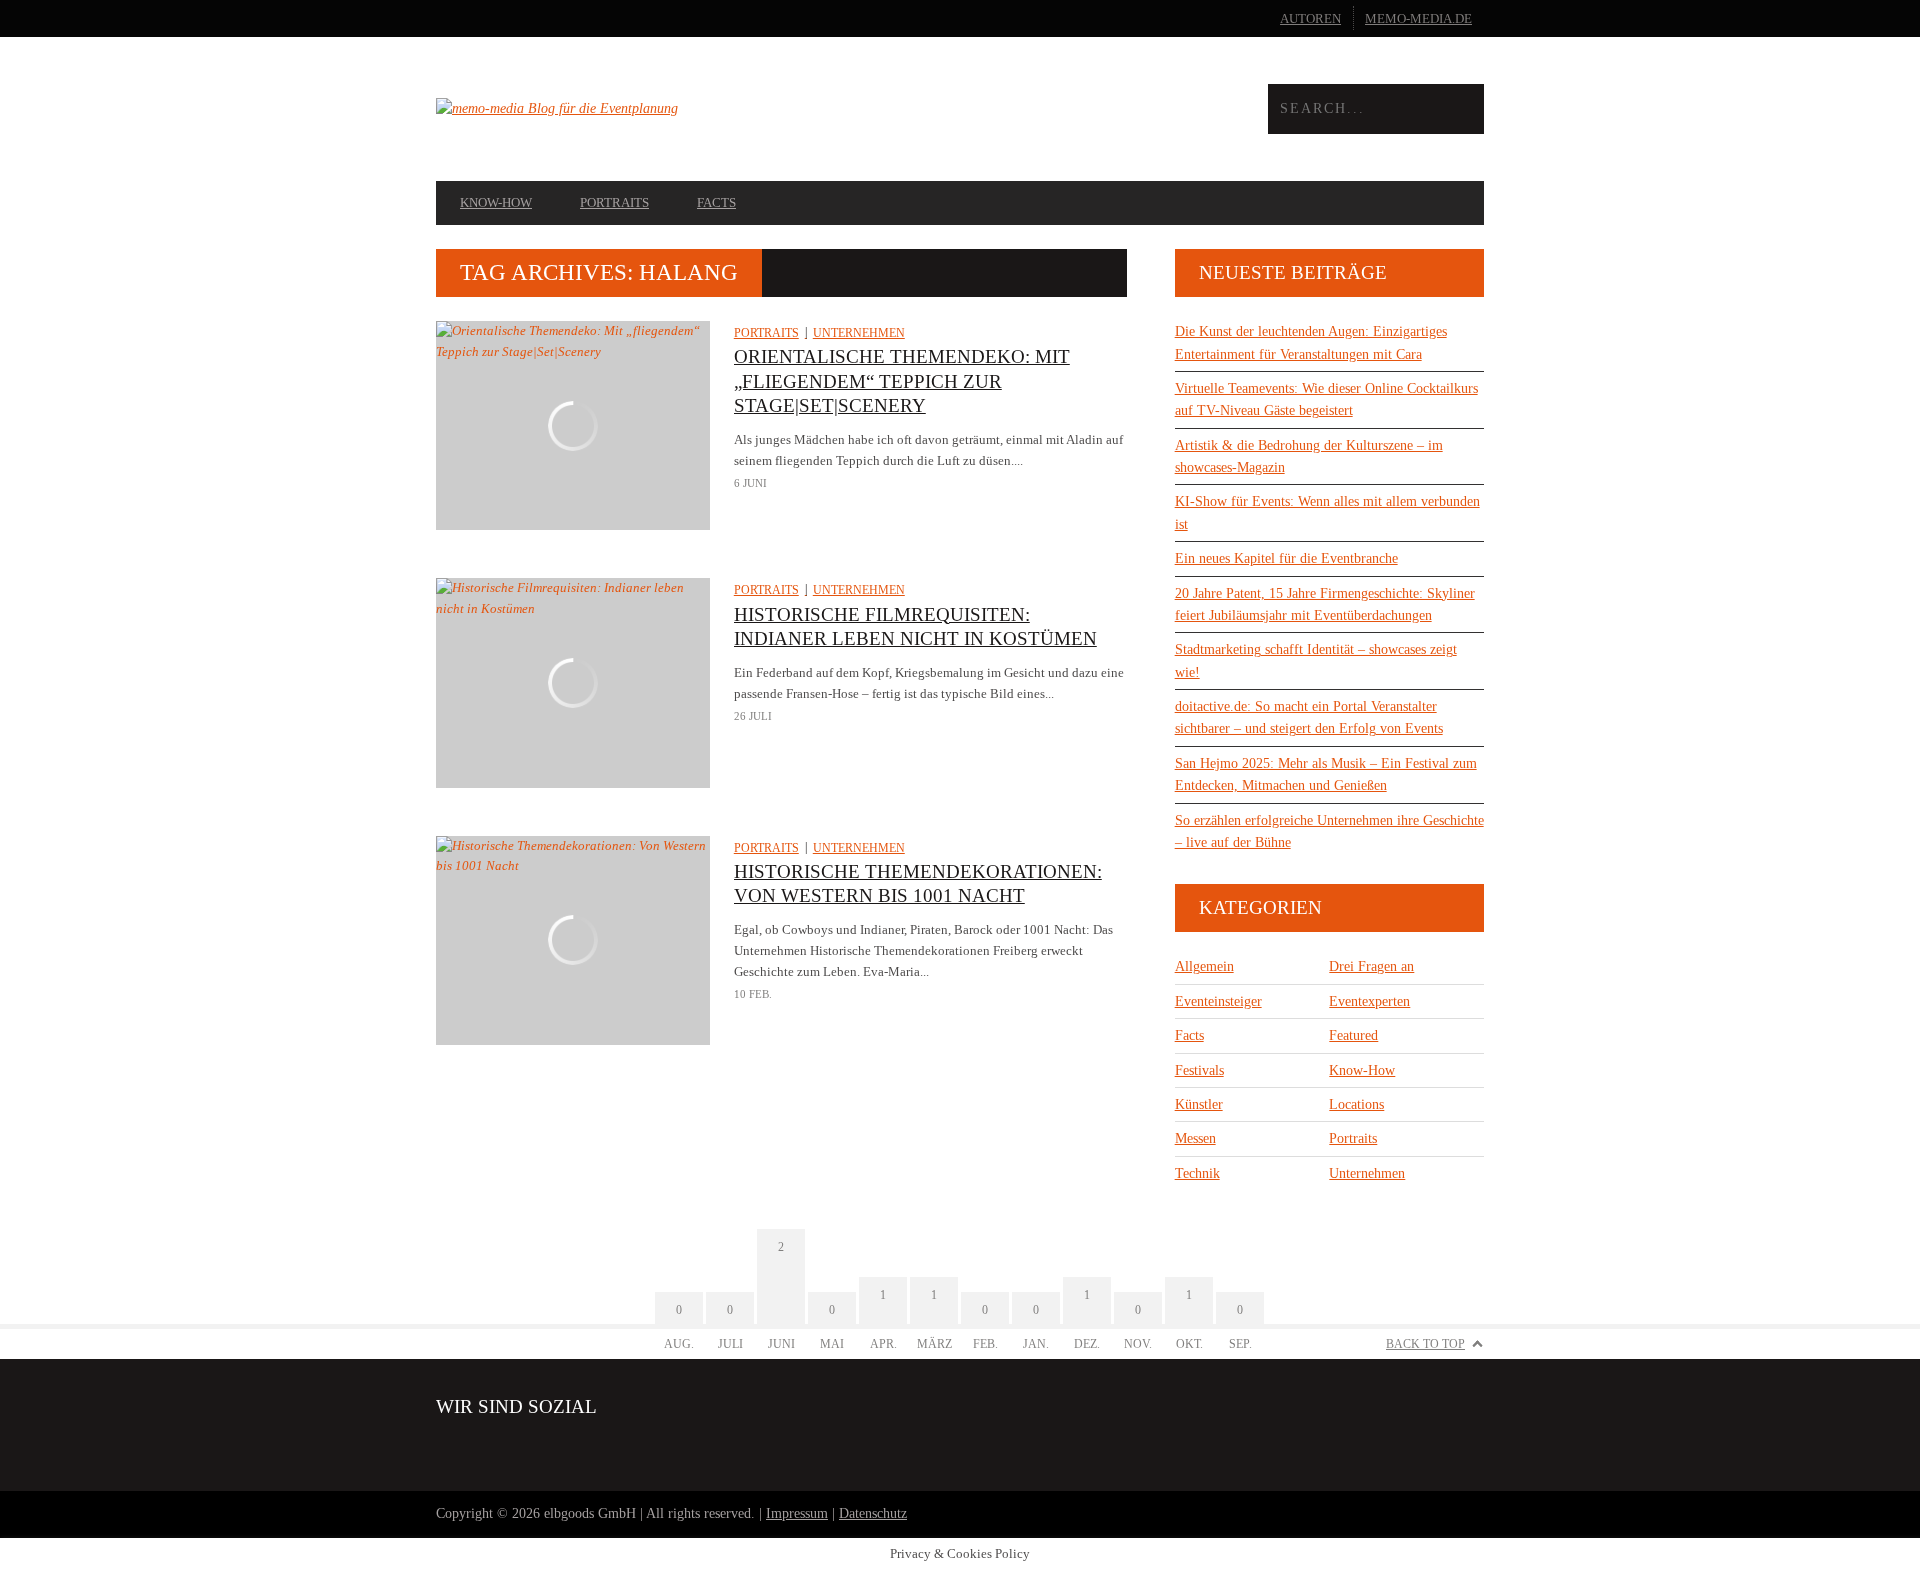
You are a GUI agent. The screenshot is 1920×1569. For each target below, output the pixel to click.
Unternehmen (859, 333)
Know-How (496, 202)
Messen (1195, 1138)
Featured (1353, 1035)
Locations (1356, 1104)
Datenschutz (873, 1513)
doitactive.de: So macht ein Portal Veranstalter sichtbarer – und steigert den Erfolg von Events (1309, 717)
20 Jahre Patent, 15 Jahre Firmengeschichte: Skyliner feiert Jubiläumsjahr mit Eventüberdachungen (1325, 604)
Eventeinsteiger (1218, 1001)
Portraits (614, 202)
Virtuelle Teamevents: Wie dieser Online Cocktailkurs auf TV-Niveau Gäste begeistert (1326, 399)
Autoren (1310, 18)
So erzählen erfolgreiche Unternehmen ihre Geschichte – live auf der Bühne (1329, 831)
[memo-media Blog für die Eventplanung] (698, 109)
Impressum (797, 1513)
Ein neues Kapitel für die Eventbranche (1286, 558)
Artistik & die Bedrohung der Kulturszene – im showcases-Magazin (1309, 456)
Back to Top (1425, 1344)
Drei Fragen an (1371, 966)
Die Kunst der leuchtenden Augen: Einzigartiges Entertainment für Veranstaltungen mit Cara (1311, 342)
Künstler (1199, 1104)
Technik (1197, 1173)
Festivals (1199, 1070)
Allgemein (1204, 966)
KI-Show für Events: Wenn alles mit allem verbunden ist (1327, 512)
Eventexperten (1369, 1001)
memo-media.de (1418, 18)
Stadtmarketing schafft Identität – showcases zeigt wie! (1316, 660)
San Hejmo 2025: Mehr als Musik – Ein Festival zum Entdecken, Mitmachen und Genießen (1326, 774)
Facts (716, 202)
